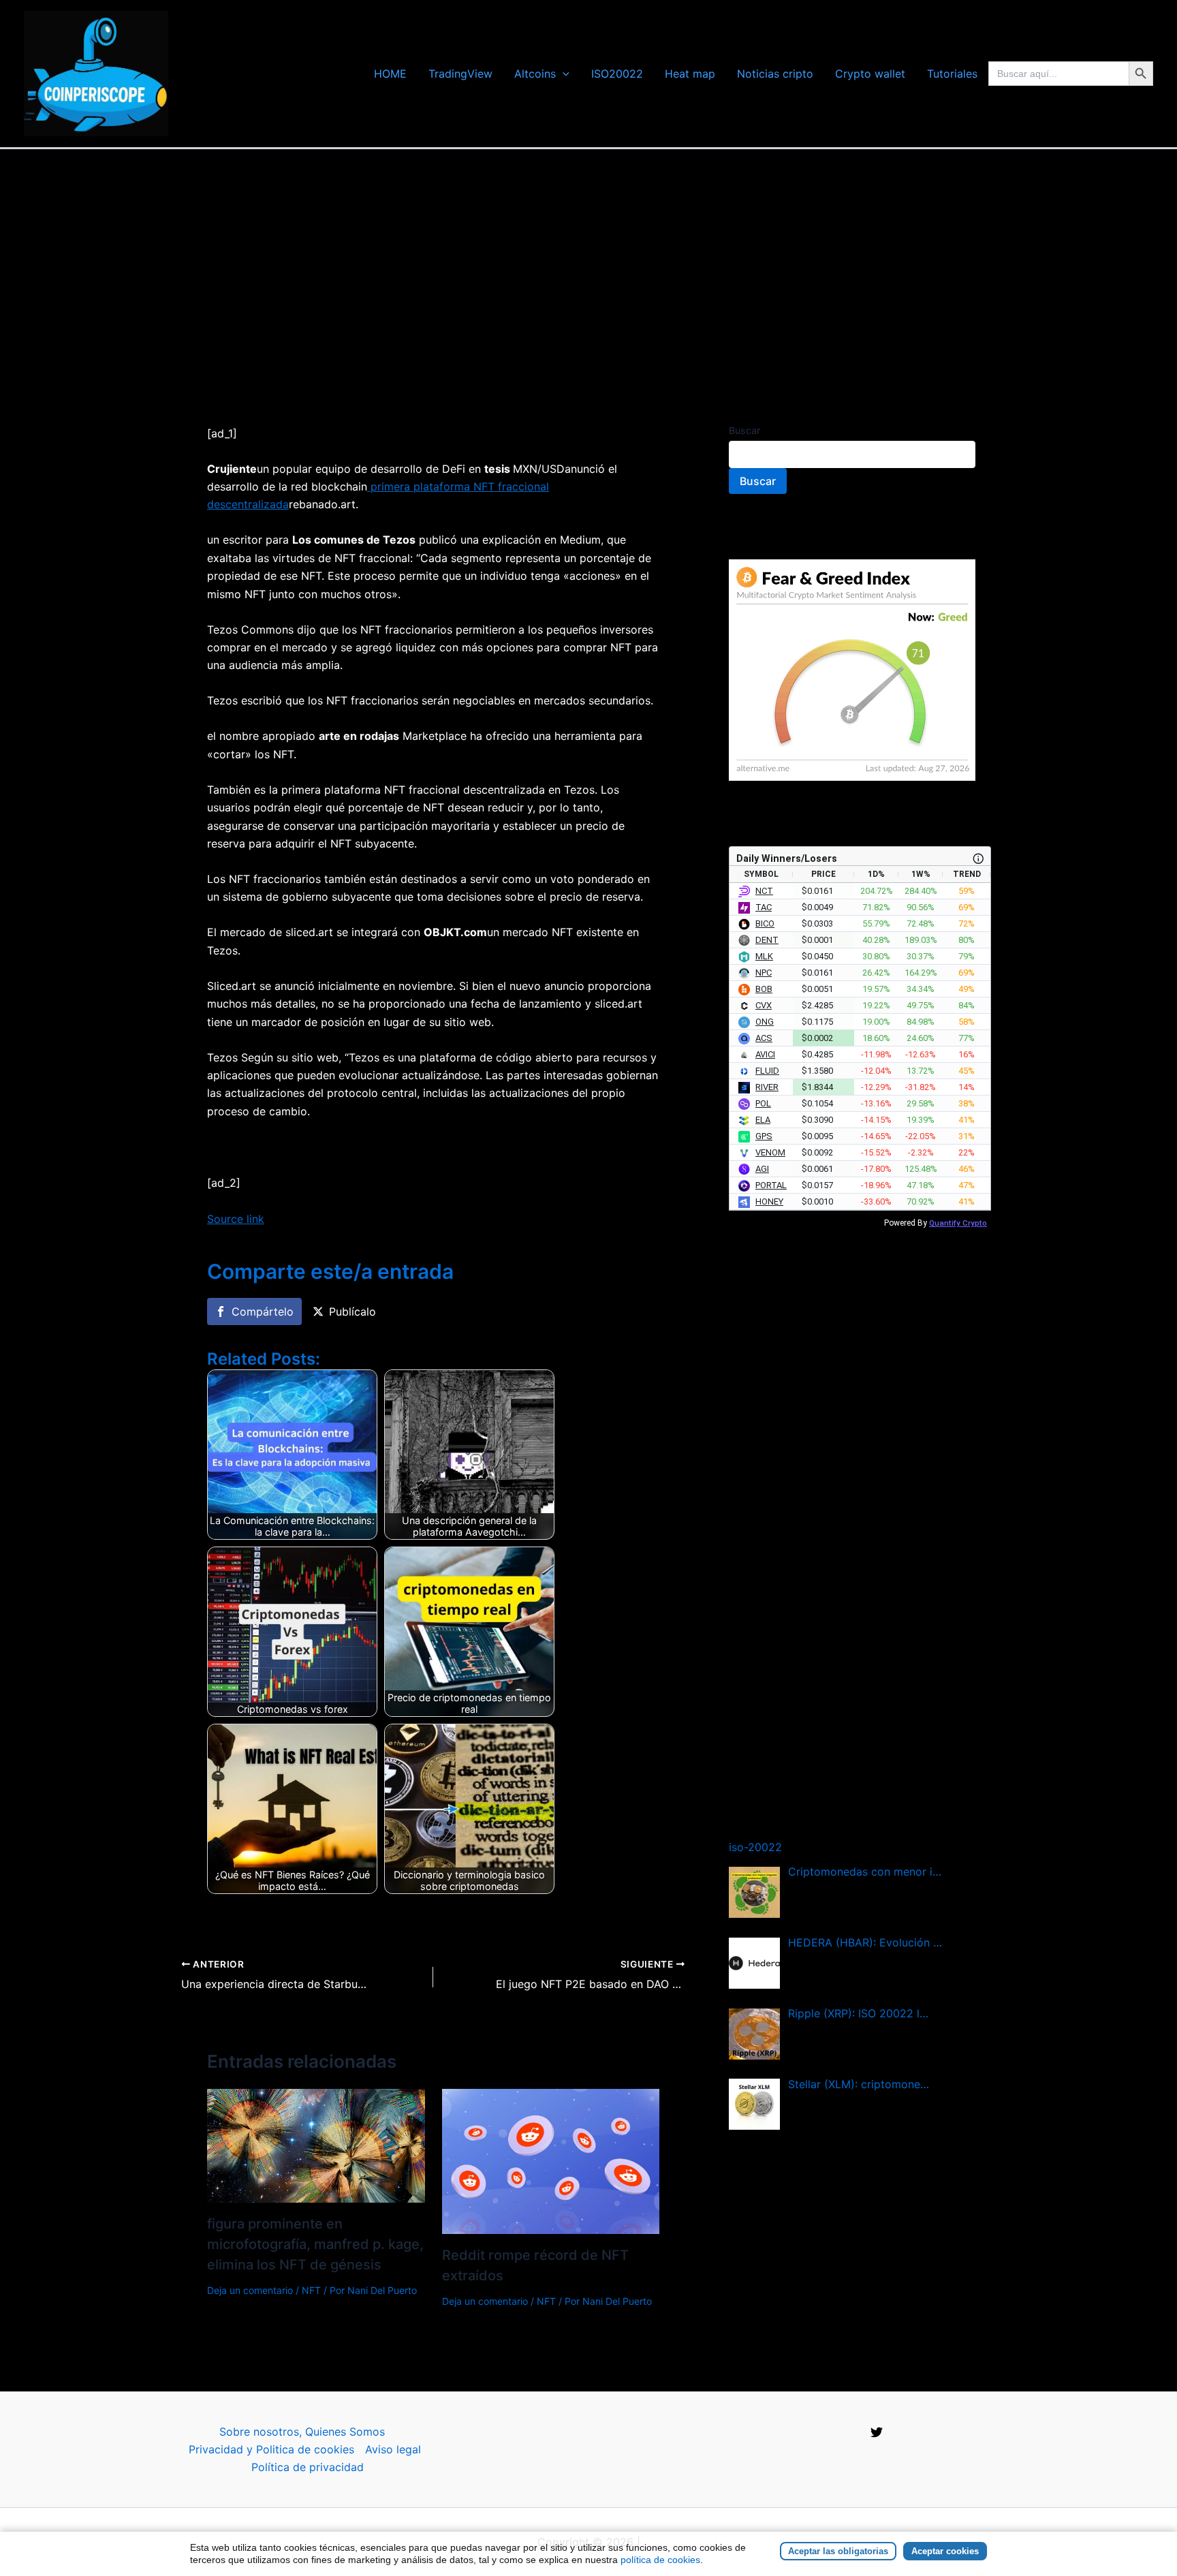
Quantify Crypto (958, 1223)
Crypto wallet (870, 74)
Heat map (690, 74)
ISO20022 (617, 74)
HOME (390, 74)
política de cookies (660, 2560)
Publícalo (352, 1312)
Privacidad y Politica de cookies (271, 2449)
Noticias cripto (775, 74)
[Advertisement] (588, 251)
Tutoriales (952, 74)
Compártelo (263, 1312)
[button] (563, 74)
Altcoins (535, 74)
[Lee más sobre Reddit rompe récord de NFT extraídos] (551, 2160)
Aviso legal (393, 2449)
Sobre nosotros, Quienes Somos (302, 2432)
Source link (236, 1219)
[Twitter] (877, 2432)
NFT (311, 2290)
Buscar (744, 430)
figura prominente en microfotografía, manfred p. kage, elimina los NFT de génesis (315, 2244)
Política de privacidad (308, 2467)
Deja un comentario (250, 2290)
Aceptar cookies (945, 2551)
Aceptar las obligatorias (838, 2551)
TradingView (460, 74)
